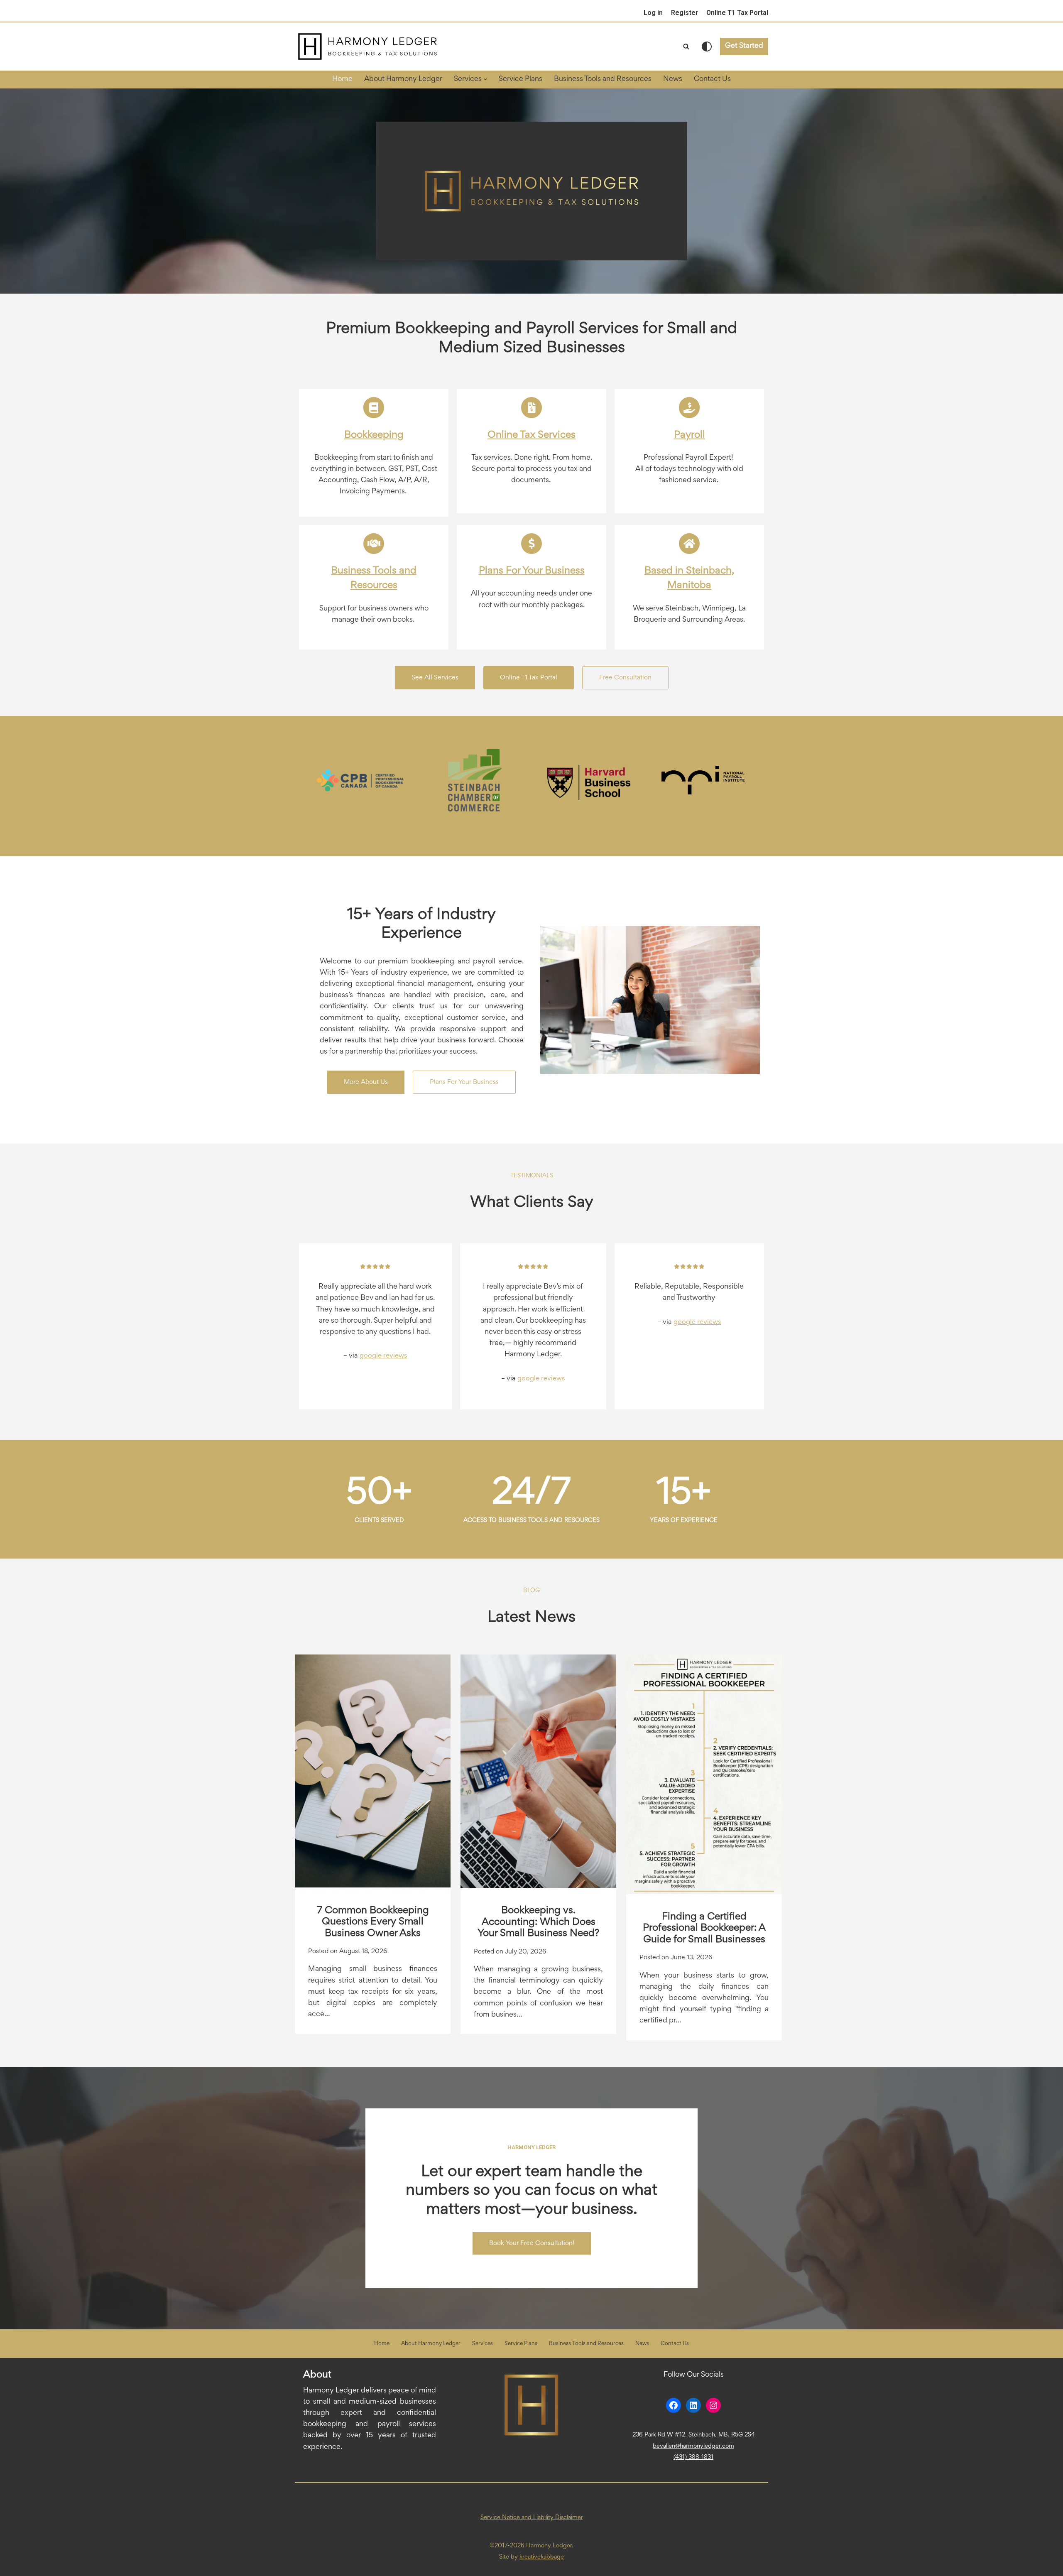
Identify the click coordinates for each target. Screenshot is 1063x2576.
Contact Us (712, 79)
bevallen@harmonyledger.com (693, 2446)
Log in (653, 13)
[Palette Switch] (707, 47)
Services (483, 2344)
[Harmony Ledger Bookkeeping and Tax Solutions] (367, 47)
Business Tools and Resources (603, 79)
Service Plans (520, 79)
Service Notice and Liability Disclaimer (532, 2518)
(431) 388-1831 (693, 2457)
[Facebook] (674, 2405)
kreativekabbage (542, 2557)
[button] (485, 79)
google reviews (383, 1356)
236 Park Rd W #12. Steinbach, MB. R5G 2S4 (694, 2435)
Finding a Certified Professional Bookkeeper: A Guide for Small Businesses (704, 1928)
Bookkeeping (374, 435)
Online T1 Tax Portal (737, 13)
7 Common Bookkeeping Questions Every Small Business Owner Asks (373, 1922)
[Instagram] (713, 2405)
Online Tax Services (531, 435)
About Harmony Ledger (403, 79)
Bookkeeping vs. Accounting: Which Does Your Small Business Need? (538, 1922)
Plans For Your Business (532, 571)
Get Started (744, 46)
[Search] (686, 46)
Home (342, 79)
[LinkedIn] (693, 2405)
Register (685, 13)
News (673, 79)
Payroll (689, 435)
